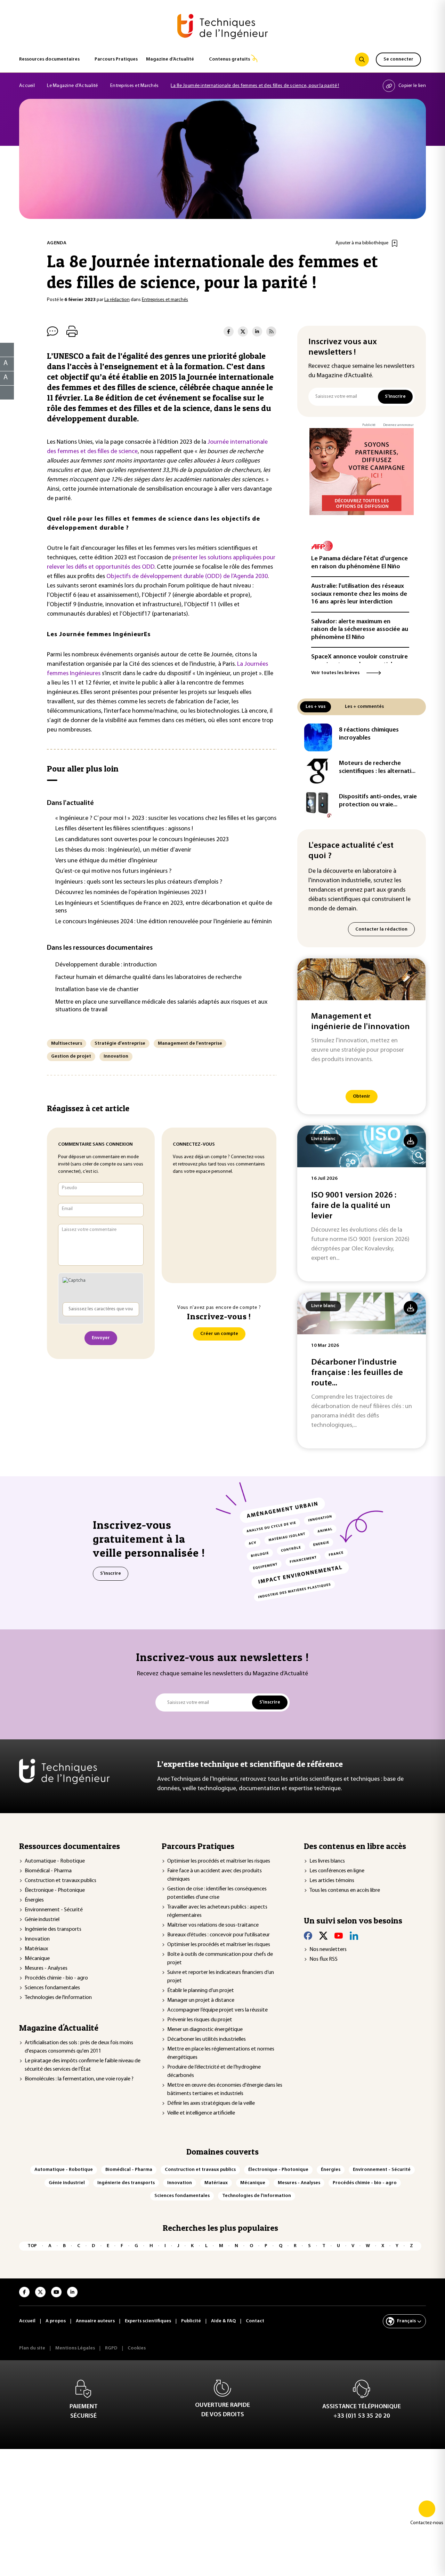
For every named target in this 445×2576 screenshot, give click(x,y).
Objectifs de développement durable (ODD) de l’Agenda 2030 (187, 577)
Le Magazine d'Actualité (72, 86)
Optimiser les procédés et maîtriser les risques (219, 1861)
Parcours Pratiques (116, 59)
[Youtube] (339, 1936)
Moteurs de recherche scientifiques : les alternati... (377, 768)
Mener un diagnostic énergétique (205, 2030)
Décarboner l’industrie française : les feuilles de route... (357, 1373)
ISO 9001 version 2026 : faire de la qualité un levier (354, 1206)
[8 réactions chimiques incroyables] (318, 737)
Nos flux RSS (323, 1959)
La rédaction (117, 300)
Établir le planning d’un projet (201, 1991)
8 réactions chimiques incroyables (369, 734)
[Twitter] (323, 1936)
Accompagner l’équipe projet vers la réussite (217, 2010)
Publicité (369, 425)
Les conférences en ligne (337, 1871)
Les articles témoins (332, 1881)
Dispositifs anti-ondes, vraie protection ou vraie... (378, 801)
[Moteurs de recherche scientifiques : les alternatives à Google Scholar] (318, 771)
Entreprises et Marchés (134, 86)
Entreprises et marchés (165, 300)
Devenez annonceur (398, 425)
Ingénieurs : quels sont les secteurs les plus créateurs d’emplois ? (139, 882)
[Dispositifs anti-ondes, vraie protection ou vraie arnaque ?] (318, 804)
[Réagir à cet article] (3, 391)
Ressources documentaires (49, 59)
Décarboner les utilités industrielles (207, 2039)
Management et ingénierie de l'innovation (361, 1022)
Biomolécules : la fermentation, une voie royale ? (79, 2079)
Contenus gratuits (229, 59)
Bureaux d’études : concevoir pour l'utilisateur (219, 1935)
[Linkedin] (354, 1936)
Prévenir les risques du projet (200, 2020)
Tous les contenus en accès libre (345, 1890)
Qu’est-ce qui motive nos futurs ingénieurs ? (113, 871)
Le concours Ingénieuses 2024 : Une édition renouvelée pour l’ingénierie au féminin (164, 922)
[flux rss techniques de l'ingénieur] (271, 331)
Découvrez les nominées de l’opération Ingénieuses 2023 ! (131, 893)
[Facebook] (308, 1936)
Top (32, 2246)
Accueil (27, 86)
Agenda (57, 243)
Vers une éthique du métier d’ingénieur (106, 861)
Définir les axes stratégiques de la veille (211, 2103)
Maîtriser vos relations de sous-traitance (213, 1925)
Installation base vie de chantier (97, 990)
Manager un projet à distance (201, 2000)
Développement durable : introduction (106, 965)
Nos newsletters (328, 1950)
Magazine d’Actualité (170, 59)
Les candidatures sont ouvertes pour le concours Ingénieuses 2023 (142, 840)
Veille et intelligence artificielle (201, 2113)
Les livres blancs (327, 1861)
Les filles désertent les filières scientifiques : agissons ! (124, 829)
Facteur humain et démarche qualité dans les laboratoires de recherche (148, 978)
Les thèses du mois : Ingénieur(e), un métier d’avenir (123, 850)
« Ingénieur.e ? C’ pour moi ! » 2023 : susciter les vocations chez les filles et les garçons (166, 819)
